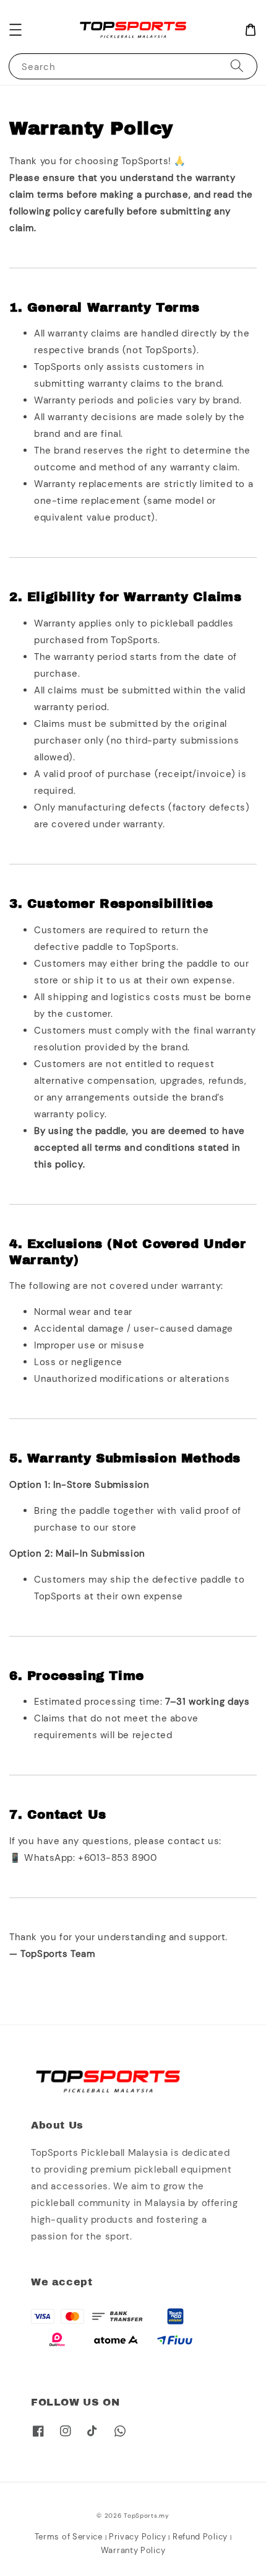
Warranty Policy (133, 2550)
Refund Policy (200, 2537)
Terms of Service (69, 2537)
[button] (15, 30)
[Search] (237, 66)
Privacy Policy (138, 2537)
